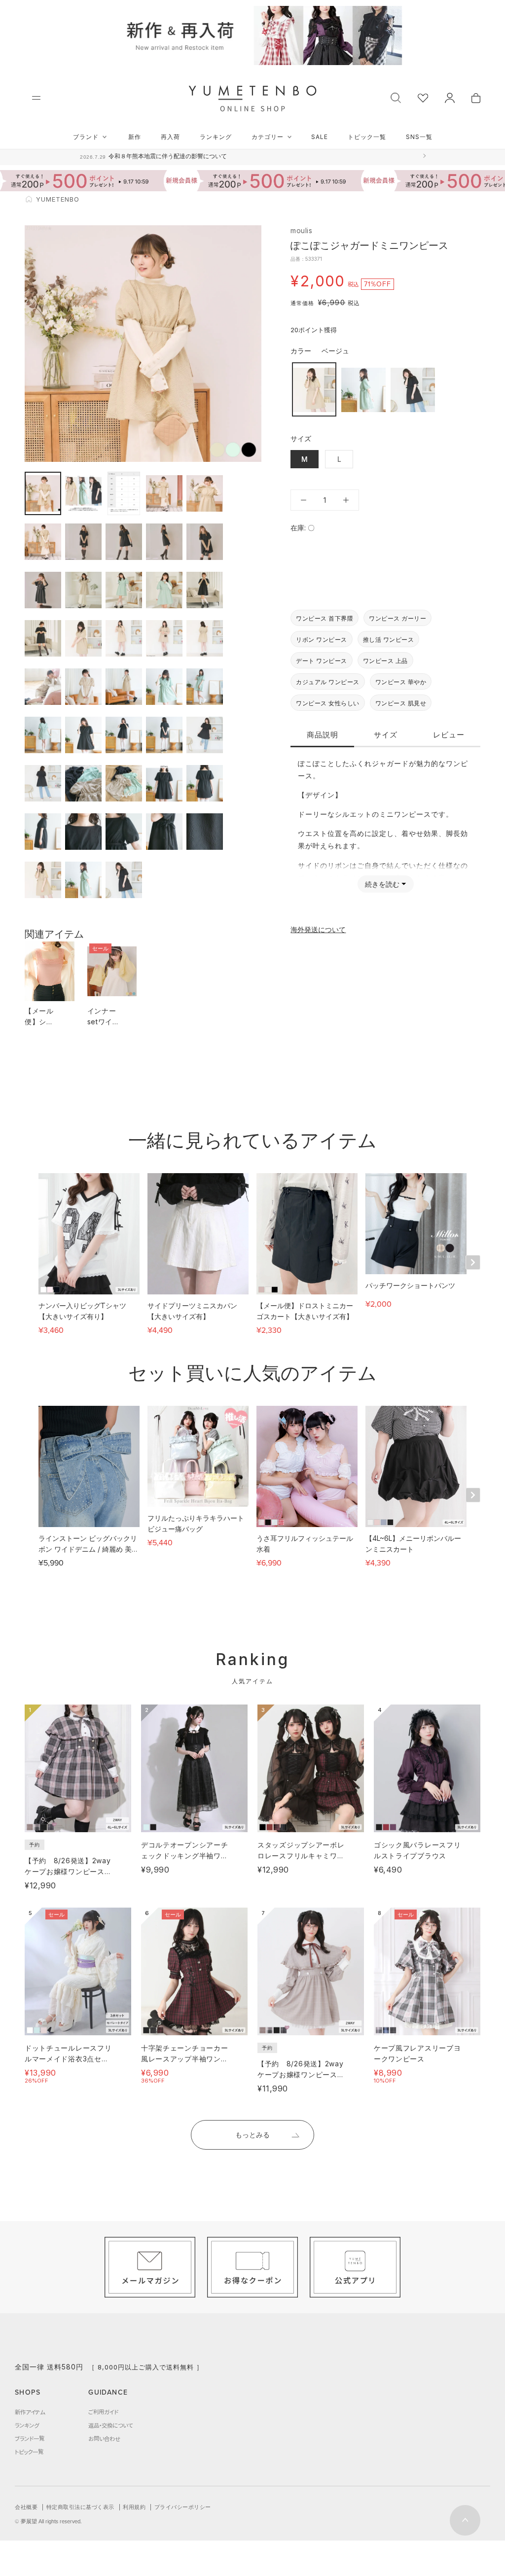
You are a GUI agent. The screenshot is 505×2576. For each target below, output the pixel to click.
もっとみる (252, 2135)
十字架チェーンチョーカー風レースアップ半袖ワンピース (184, 2059)
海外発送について (318, 929)
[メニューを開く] (36, 98)
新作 (135, 137)
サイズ (386, 735)
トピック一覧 (367, 137)
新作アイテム (30, 2412)
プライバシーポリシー (183, 2507)
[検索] (396, 97)
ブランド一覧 (30, 2438)
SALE (320, 137)
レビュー (449, 735)
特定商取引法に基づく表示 (80, 2507)
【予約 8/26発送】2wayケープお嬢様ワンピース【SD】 (68, 1871)
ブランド (86, 137)
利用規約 (134, 2507)
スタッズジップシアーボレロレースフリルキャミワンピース (301, 1856)
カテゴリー (268, 137)
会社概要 (26, 2507)
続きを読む (382, 884)
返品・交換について (110, 2425)
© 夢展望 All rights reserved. (48, 2521)
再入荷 (170, 137)
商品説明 (323, 735)
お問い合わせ (104, 2438)
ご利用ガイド (103, 2412)
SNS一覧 (419, 137)
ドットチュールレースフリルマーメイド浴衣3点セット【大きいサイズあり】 (68, 2059)
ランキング (216, 137)
